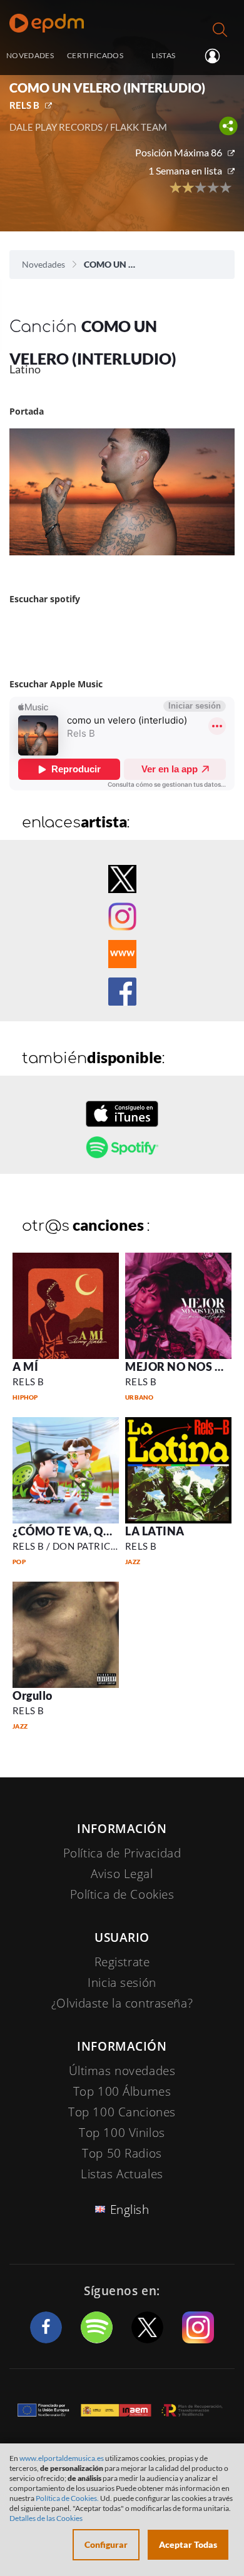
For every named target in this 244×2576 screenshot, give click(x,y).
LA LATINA (155, 1531)
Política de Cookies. (67, 2498)
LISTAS (163, 55)
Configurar (106, 2544)
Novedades (43, 264)
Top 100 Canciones (122, 2112)
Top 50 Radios (122, 2153)
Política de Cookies (122, 1894)
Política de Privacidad (122, 1853)
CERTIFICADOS (95, 55)
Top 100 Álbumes (122, 2091)
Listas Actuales (122, 2174)
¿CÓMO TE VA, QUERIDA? (82, 1531)
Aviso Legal (122, 1874)
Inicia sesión (217, 56)
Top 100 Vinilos (122, 2133)
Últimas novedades (122, 2071)
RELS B (24, 105)
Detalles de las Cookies (46, 2518)
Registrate (122, 1962)
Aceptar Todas (188, 2544)
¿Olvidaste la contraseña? (122, 2003)
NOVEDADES (30, 55)
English (130, 2210)
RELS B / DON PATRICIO (67, 1546)
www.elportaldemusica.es (62, 2458)
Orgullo (33, 1695)
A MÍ (25, 1366)
